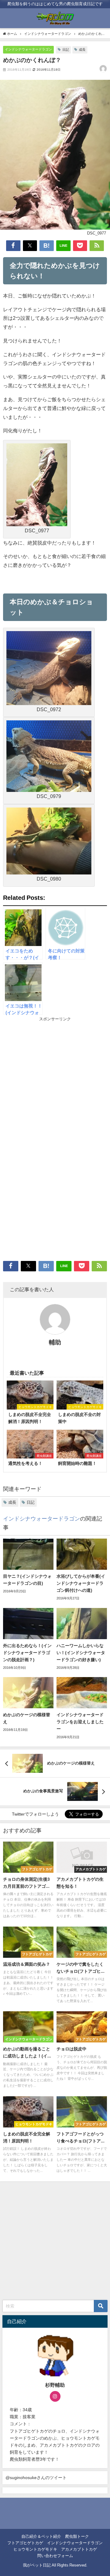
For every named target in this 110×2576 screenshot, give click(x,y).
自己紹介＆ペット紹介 (41, 2536)
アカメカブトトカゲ (79, 2549)
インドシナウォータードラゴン (28, 49)
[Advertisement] (55, 1081)
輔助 (55, 1342)
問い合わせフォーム (55, 2556)
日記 (66, 50)
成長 (82, 50)
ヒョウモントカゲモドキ (35, 2549)
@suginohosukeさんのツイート (36, 2478)
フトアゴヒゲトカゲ (25, 2543)
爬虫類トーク (77, 2536)
